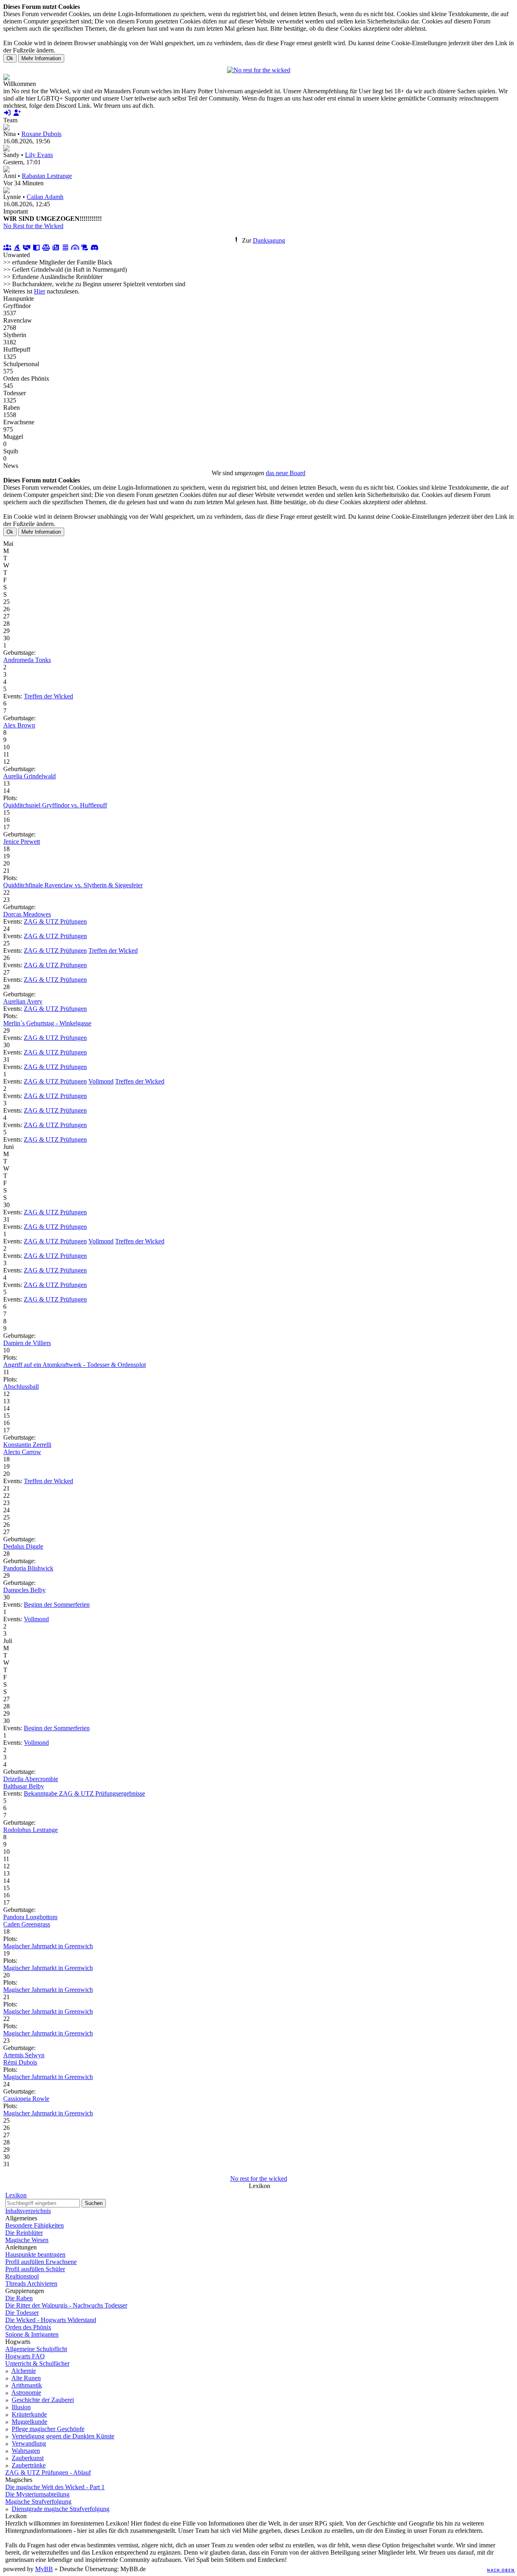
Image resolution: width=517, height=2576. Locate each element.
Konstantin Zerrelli (27, 1445)
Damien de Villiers (27, 1343)
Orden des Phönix (28, 2327)
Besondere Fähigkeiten (35, 2225)
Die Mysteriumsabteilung (37, 2494)
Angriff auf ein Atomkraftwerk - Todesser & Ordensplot (75, 1365)
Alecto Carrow (22, 1452)
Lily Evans (39, 155)
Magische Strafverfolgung (38, 2502)
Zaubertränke (29, 2465)
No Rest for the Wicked (33, 226)
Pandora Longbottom (30, 1917)
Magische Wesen (27, 2240)
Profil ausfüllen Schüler (35, 2269)
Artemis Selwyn (24, 2055)
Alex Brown (19, 725)
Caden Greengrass (27, 1924)
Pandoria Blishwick (28, 1568)
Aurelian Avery (23, 1001)
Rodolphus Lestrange (30, 1830)
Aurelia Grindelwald (29, 776)
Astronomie (26, 2393)
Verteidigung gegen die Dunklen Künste (63, 2436)
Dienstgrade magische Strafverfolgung (61, 2509)
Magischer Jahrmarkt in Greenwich (48, 1946)
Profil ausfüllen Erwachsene (41, 2262)
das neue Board (286, 473)
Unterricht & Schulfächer (37, 2363)
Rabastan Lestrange (47, 176)
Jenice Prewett (22, 842)
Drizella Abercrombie (31, 1779)
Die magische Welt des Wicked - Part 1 (55, 2487)
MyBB (44, 2569)
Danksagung (269, 240)
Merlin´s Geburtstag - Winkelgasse (47, 1023)
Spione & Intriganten (32, 2334)
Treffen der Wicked (48, 696)
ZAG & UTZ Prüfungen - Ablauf (48, 2472)
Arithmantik (27, 2385)
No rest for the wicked (259, 2179)
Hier (40, 291)
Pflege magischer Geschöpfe (48, 2429)
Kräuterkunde (29, 2414)
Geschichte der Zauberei (43, 2400)
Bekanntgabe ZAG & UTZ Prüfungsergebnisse (84, 1793)
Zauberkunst (28, 2458)
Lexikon (16, 2195)
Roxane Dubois (41, 134)
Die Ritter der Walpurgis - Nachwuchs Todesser (66, 2305)
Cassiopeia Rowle (26, 2099)
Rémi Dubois (20, 2062)
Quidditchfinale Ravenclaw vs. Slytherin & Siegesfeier (73, 885)
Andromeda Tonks (27, 660)
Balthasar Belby (24, 1786)
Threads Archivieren (31, 2284)
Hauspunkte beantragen (35, 2254)
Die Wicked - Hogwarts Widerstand (51, 2320)
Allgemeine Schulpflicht (36, 2349)
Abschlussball (21, 1387)
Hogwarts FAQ (25, 2356)
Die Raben (19, 2298)
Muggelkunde (29, 2422)
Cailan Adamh (45, 197)
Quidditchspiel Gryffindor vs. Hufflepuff (55, 805)
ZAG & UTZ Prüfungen (55, 921)
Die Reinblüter (24, 2233)
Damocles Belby (24, 1590)
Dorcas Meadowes (27, 914)
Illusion (21, 2407)
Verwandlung (29, 2443)
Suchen (94, 2203)
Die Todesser (22, 2313)
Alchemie (24, 2371)
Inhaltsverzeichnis (28, 2211)
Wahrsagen (26, 2451)
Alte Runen (26, 2378)
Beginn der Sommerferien (57, 1604)
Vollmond (101, 1081)
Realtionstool (22, 2276)
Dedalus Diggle (23, 1546)
